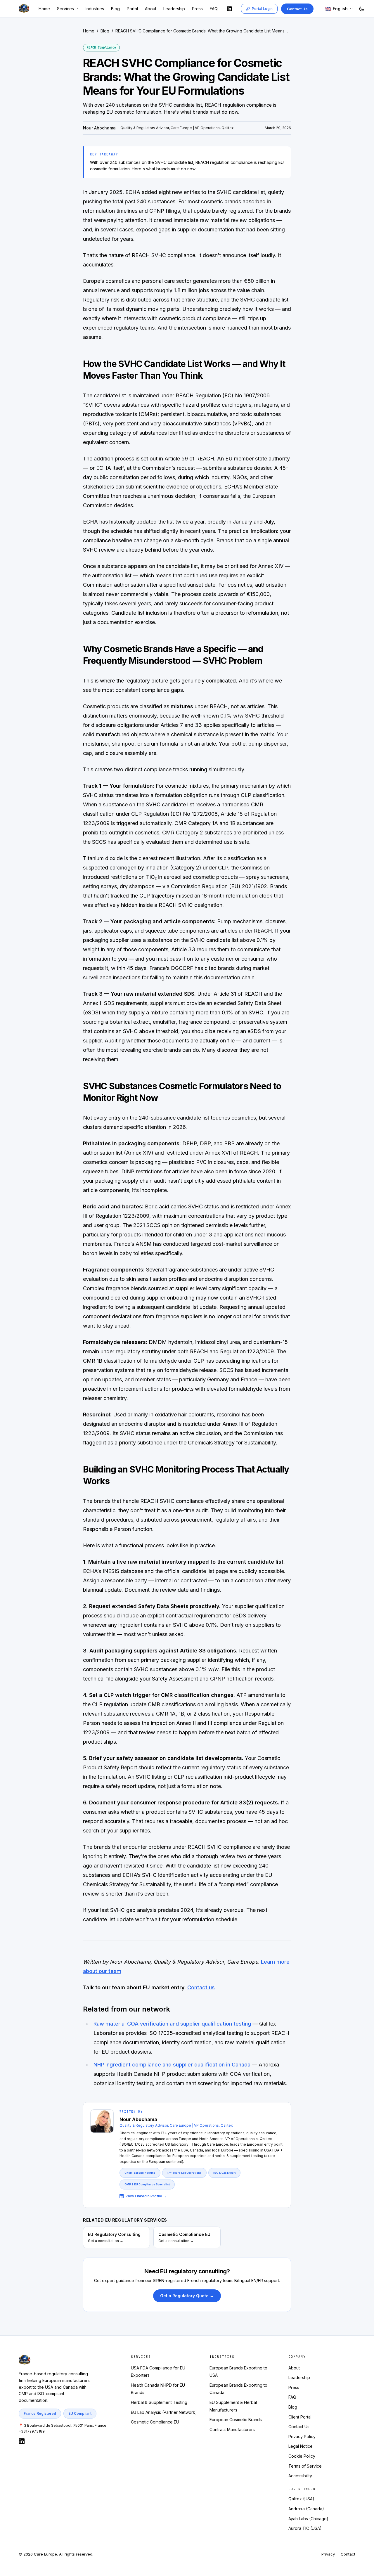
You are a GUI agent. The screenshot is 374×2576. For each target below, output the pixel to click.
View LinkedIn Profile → (146, 2196)
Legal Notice (301, 2446)
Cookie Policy (302, 2456)
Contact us (201, 1987)
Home (44, 9)
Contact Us (297, 9)
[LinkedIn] (229, 9)
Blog (115, 9)
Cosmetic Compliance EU (155, 2422)
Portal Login (262, 9)
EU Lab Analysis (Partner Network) (164, 2412)
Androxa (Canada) (306, 2509)
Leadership (174, 9)
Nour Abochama (99, 128)
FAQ (214, 9)
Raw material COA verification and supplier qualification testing (172, 2024)
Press (197, 9)
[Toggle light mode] (362, 9)
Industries (95, 9)
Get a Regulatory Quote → (187, 2296)
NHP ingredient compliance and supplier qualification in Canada (172, 2065)
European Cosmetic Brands (236, 2420)
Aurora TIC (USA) (305, 2528)
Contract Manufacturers (232, 2429)
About (151, 9)
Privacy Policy (302, 2436)
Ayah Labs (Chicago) (308, 2519)
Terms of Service (305, 2466)
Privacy (328, 2554)
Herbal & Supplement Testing (159, 2402)
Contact (348, 2554)
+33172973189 (32, 2431)
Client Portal (300, 2417)
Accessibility (300, 2476)
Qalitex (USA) (301, 2499)
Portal (132, 9)
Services (65, 9)
